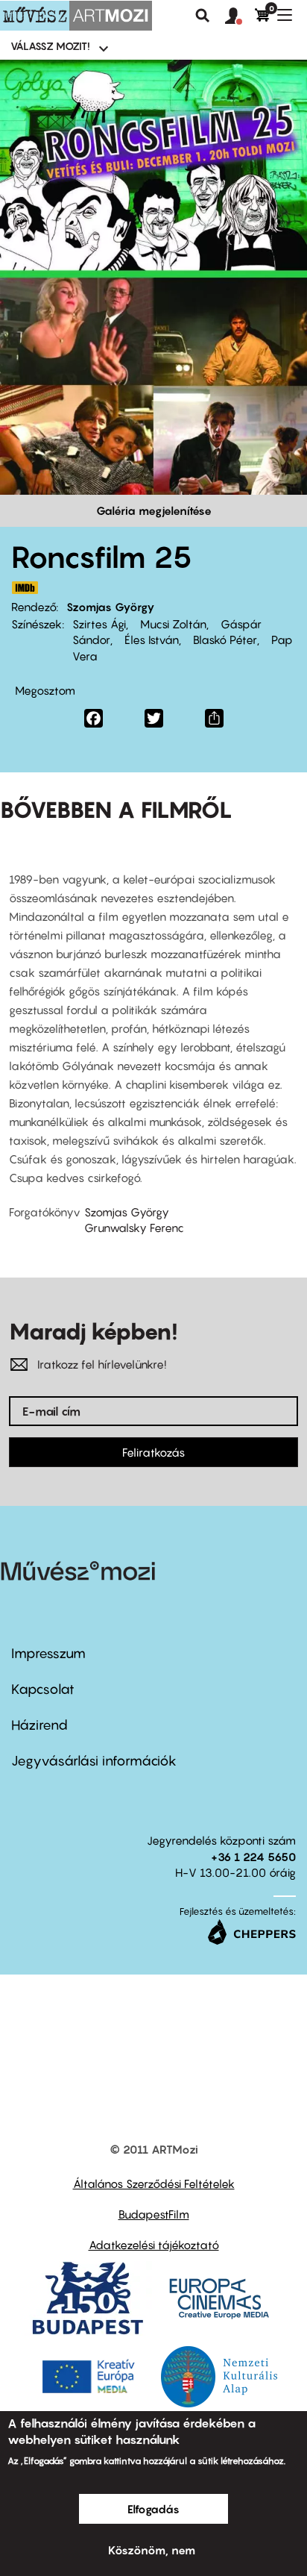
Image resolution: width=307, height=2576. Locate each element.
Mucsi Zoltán (172, 624)
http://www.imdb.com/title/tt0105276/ (25, 588)
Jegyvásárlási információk (94, 1761)
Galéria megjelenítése (154, 510)
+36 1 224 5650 (253, 1857)
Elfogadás (153, 2509)
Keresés (203, 16)
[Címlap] (76, 16)
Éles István (150, 640)
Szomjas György (111, 607)
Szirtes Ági (99, 624)
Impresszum (48, 1653)
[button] (240, 16)
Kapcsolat (43, 1689)
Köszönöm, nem (152, 2550)
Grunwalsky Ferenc (134, 1228)
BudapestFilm (154, 2214)
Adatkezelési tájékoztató (154, 2245)
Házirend (39, 1725)
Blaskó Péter (224, 640)
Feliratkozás (153, 1452)
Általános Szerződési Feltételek (154, 2183)
